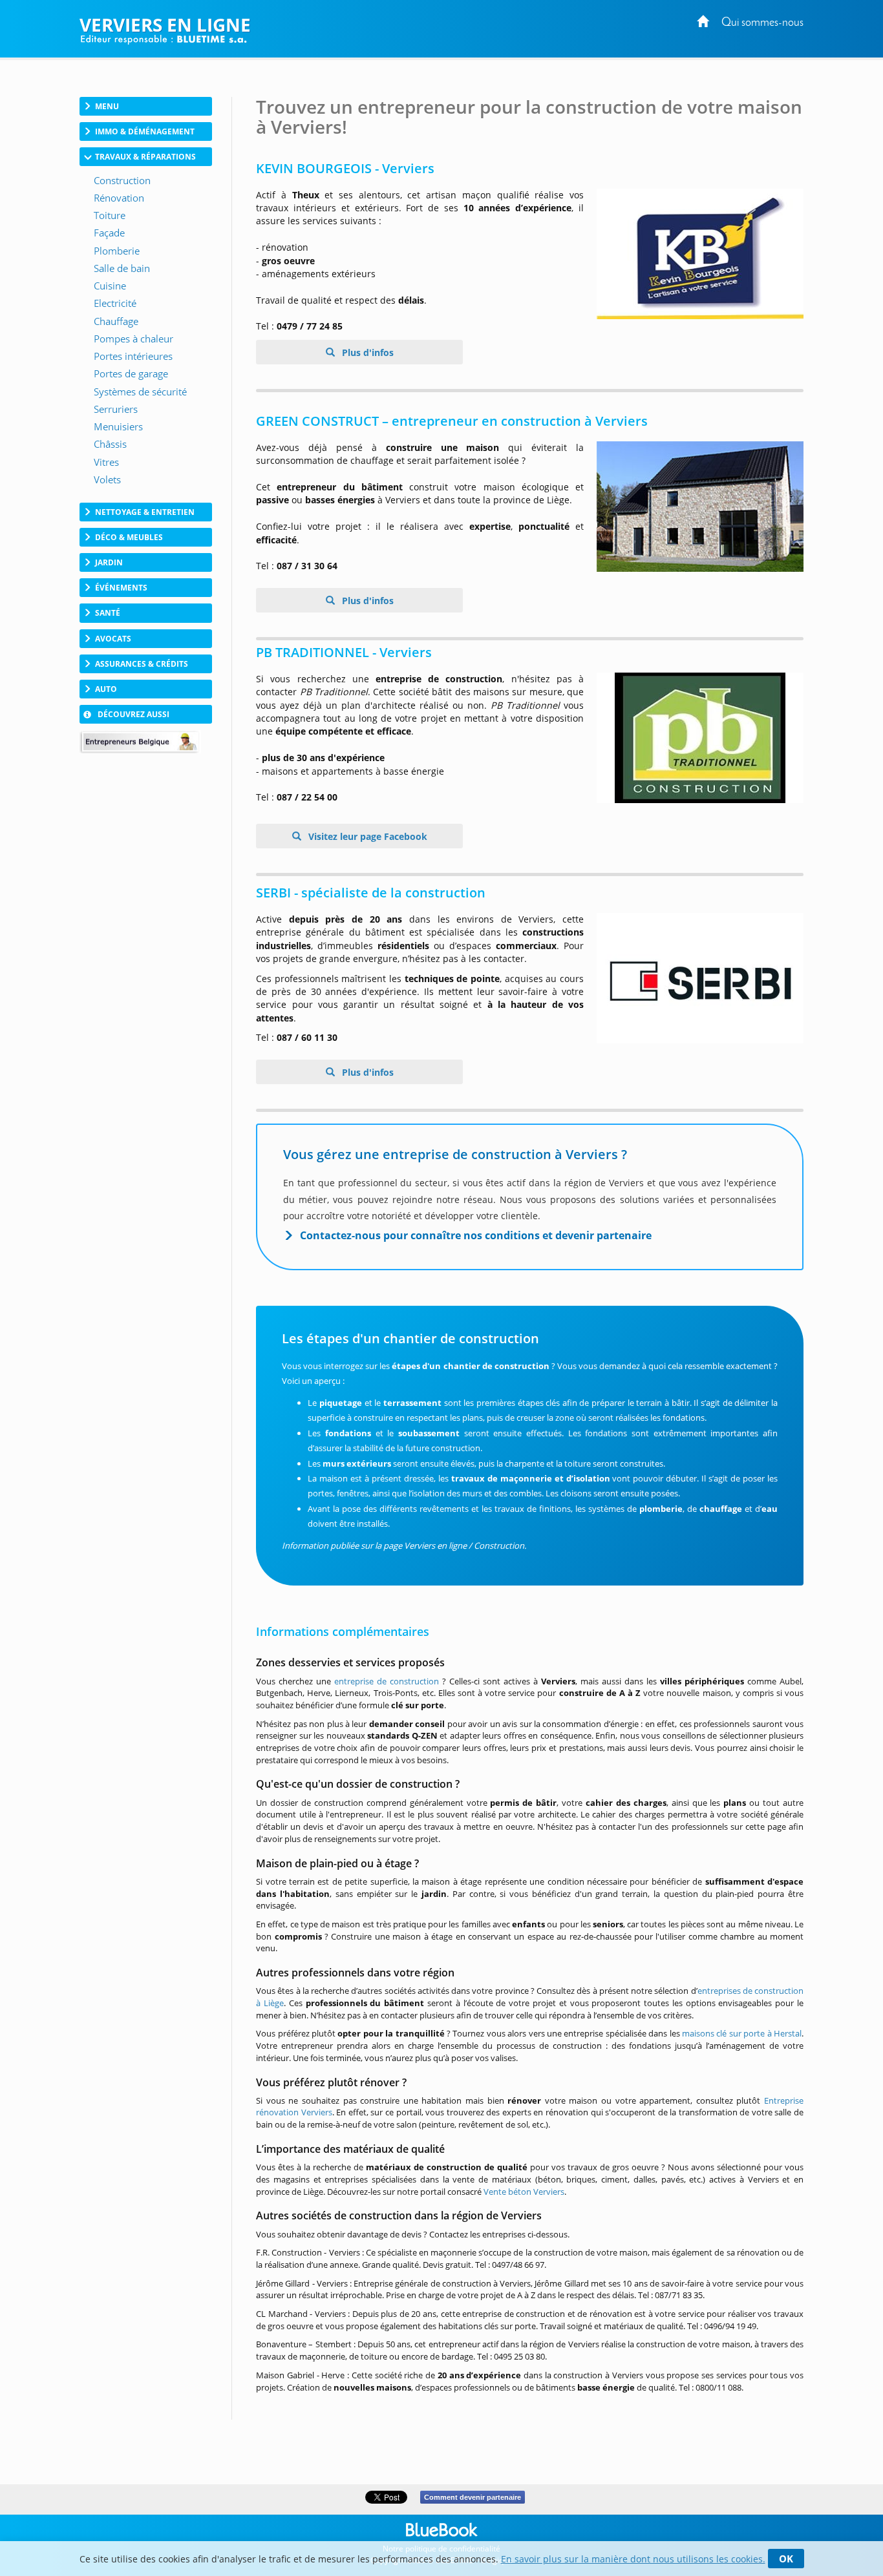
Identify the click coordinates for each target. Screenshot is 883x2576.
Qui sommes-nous (762, 23)
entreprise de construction (387, 1681)
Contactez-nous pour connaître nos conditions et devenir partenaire (476, 1235)
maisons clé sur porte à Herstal (742, 2033)
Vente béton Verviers (524, 2192)
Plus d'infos (367, 352)
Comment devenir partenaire (473, 2497)
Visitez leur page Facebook (367, 836)
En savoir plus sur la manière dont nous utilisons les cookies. (633, 2559)
